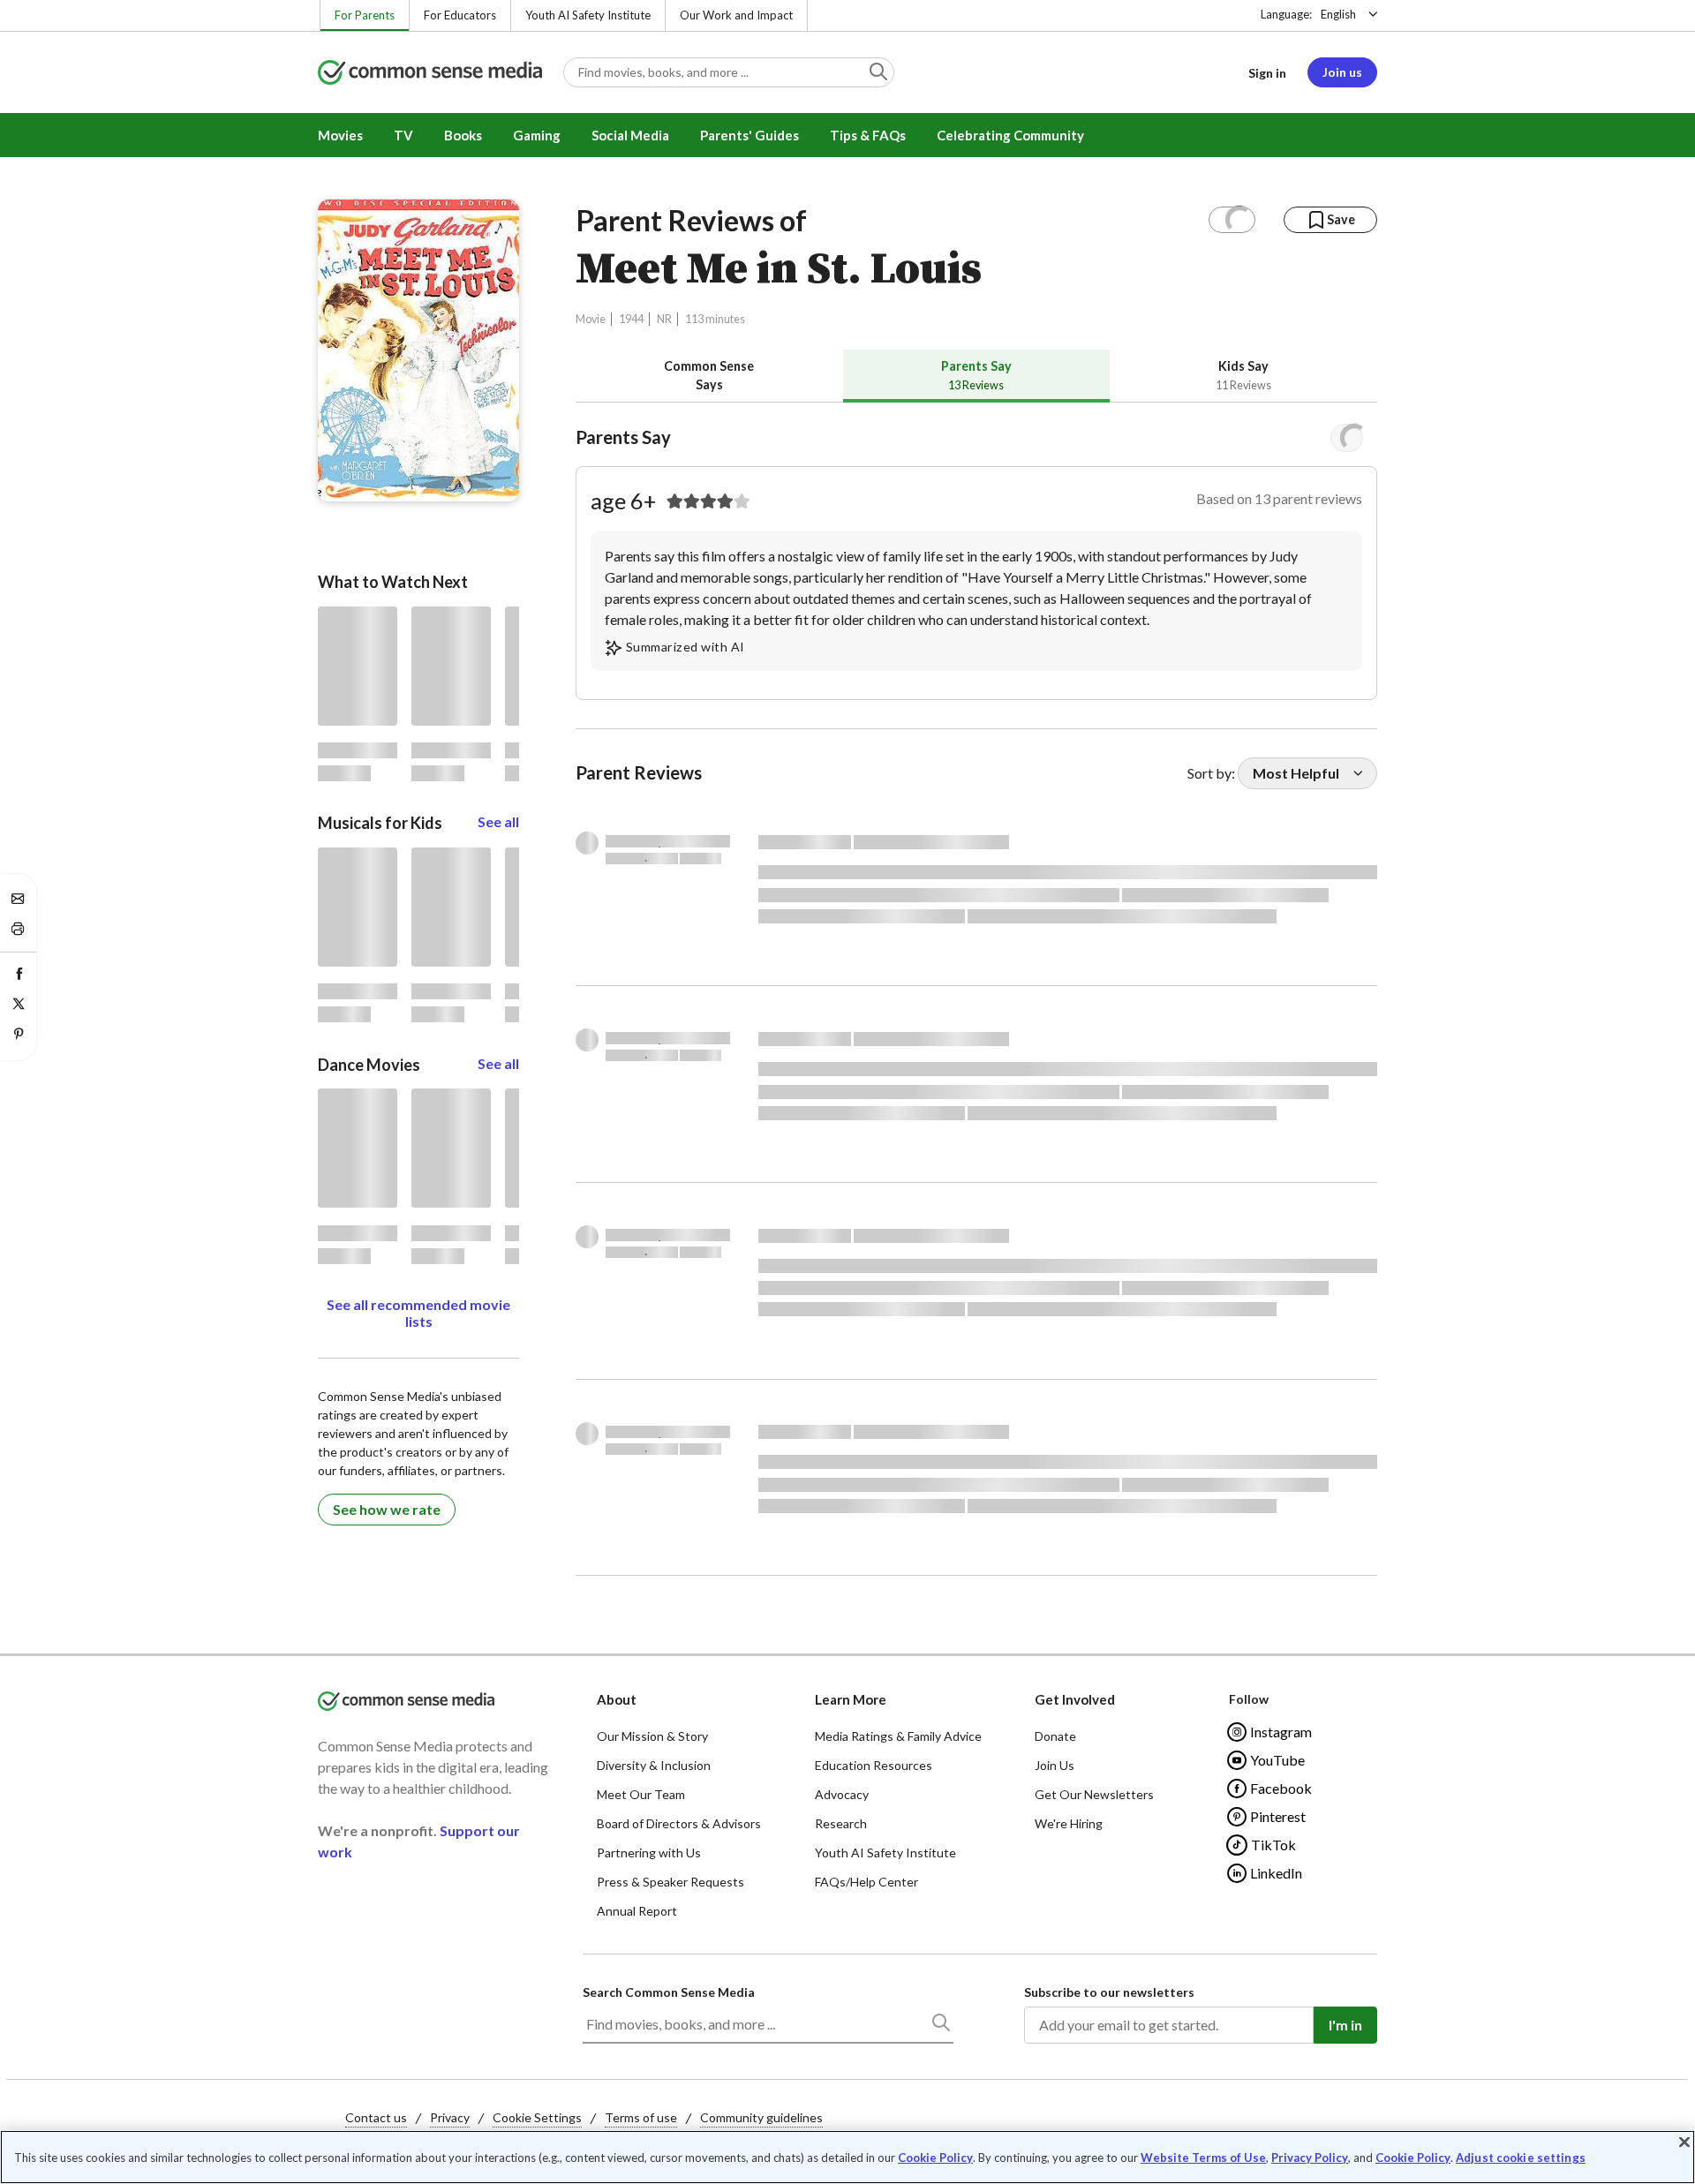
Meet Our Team (641, 1794)
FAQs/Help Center (866, 1882)
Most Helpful (1296, 773)
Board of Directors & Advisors (679, 1823)
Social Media (630, 135)
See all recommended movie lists (418, 1313)
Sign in (1267, 73)
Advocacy (842, 1794)
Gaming (537, 135)
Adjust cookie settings (1521, 2158)
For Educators (460, 15)
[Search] (940, 2026)
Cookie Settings (537, 2117)
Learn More (851, 1699)
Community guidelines (761, 2117)
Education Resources (874, 1765)
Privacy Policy (1310, 2158)
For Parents (365, 15)
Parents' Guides (750, 135)
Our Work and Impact (736, 15)
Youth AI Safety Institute (588, 15)
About (617, 1699)
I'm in (1345, 2025)
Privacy (450, 2117)
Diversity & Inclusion (654, 1765)
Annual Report (637, 1911)
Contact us (376, 2117)
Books (463, 135)
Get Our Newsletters (1094, 1794)
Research (841, 1823)
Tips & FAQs (868, 135)
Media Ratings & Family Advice (898, 1736)
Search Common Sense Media (669, 1992)
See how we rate (387, 1509)
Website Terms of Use (1203, 2158)
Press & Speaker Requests (670, 1882)
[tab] (709, 376)
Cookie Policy (935, 2158)
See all (498, 821)
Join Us (1055, 1765)
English (1338, 14)
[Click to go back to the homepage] (430, 74)
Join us (1342, 72)
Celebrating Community (1010, 135)
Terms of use (641, 2117)
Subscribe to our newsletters (1109, 1992)
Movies (340, 135)
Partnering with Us (649, 1853)
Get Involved (1075, 1699)
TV (403, 135)
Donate (1055, 1736)
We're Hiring (1069, 1823)
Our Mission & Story (652, 1736)
